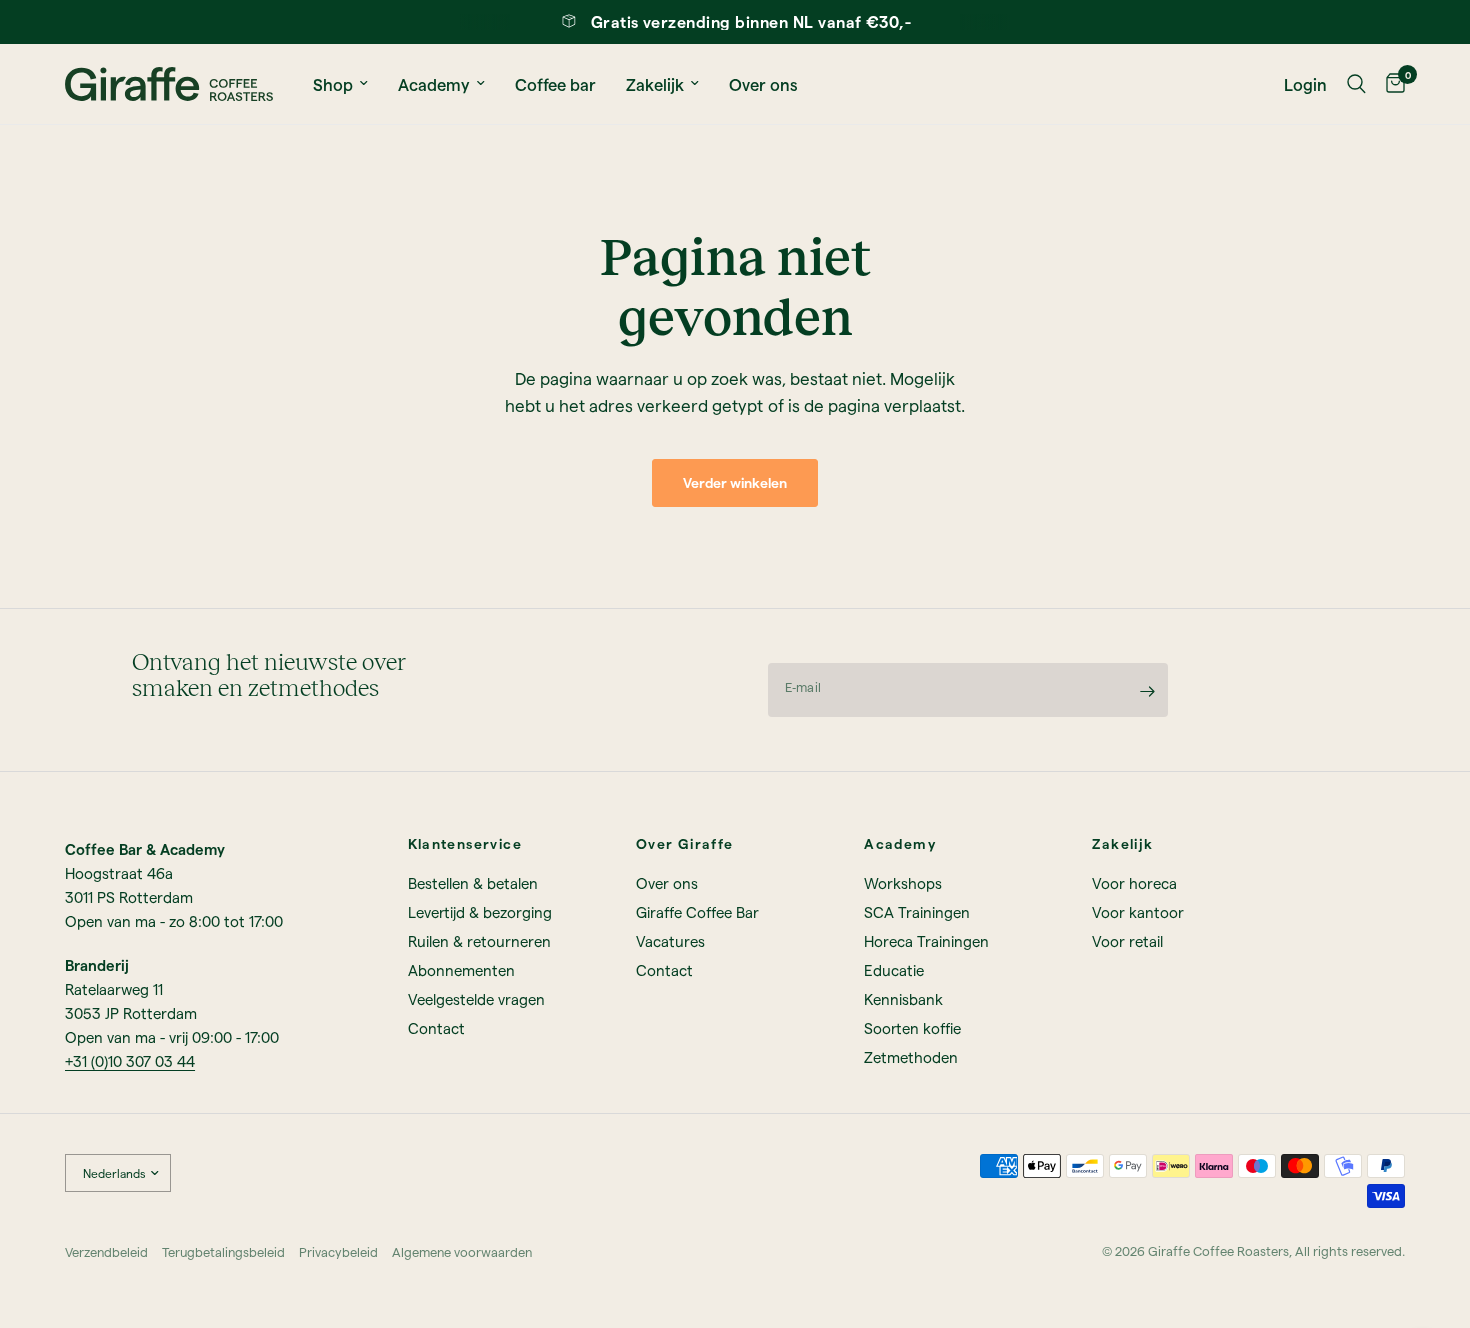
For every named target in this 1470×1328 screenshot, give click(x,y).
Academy (434, 84)
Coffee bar (555, 84)
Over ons (763, 84)
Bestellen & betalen (473, 883)
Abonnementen (461, 970)
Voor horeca (1134, 883)
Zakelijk (655, 84)
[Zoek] (1356, 84)
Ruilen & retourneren (479, 941)
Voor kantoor (1138, 912)
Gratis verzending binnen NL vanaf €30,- (751, 21)
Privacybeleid (338, 1251)
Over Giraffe (685, 844)
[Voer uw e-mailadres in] (1148, 691)
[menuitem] (340, 84)
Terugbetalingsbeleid (223, 1251)
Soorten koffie (912, 1028)
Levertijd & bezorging (480, 912)
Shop (333, 84)
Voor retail (1127, 941)
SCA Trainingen (917, 912)
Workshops (903, 883)
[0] (1390, 84)
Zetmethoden (911, 1057)
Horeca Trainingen (926, 941)
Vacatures (670, 941)
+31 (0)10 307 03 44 (130, 1061)
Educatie (894, 970)
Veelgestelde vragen (476, 999)
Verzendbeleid (106, 1251)
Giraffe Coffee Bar (697, 912)
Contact (436, 1028)
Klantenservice (465, 844)
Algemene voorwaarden (462, 1251)
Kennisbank (903, 999)
